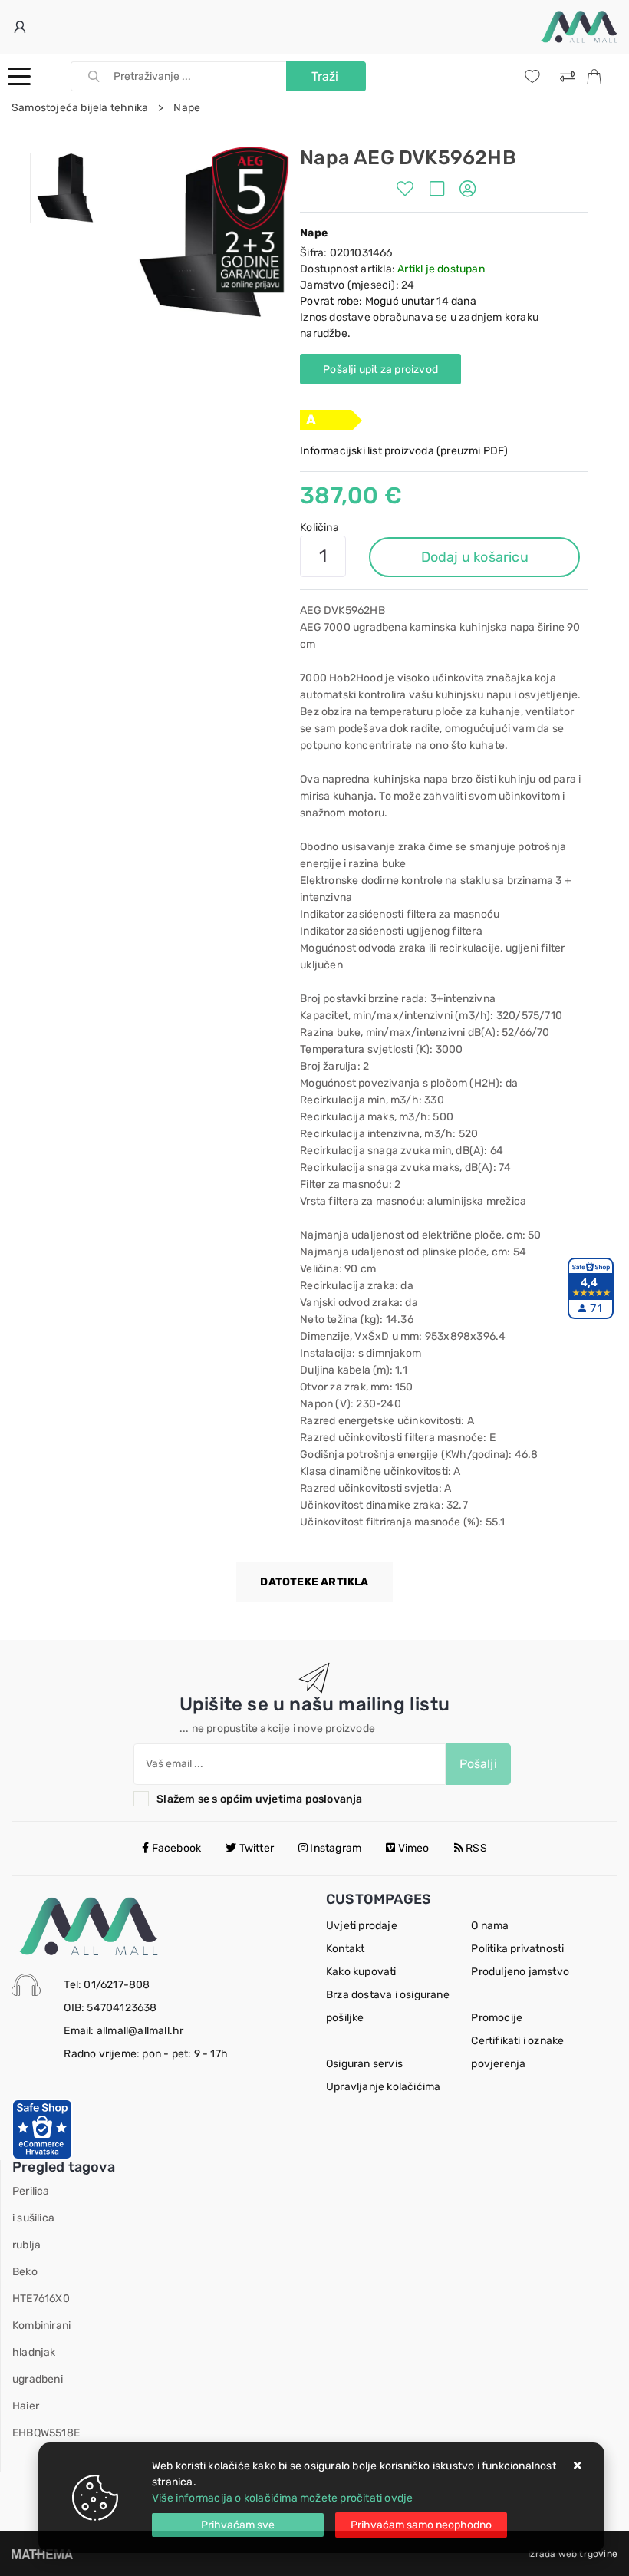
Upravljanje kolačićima (383, 2087)
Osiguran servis (364, 2064)
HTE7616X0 (41, 2299)
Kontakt (345, 1949)
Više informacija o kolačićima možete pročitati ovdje (282, 2498)
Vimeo (413, 1848)
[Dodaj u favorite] (409, 191)
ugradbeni (38, 2379)
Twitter (255, 1848)
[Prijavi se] (21, 27)
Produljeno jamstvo (520, 1972)
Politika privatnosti (517, 1949)
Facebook (175, 1848)
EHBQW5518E (46, 2433)
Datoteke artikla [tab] (314, 1582)
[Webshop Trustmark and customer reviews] (42, 2128)
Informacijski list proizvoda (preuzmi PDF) (404, 451)
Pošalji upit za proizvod (380, 369)
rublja (26, 2245)
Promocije (497, 2018)
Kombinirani (41, 2325)
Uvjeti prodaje (362, 1926)
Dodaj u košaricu (475, 557)
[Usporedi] (441, 191)
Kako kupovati (361, 1972)
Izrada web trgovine (573, 2554)
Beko (25, 2272)
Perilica (31, 2191)
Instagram (334, 1848)
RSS (475, 1848)
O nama (490, 1926)
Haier (26, 2406)
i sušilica (33, 2218)
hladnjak (34, 2352)
